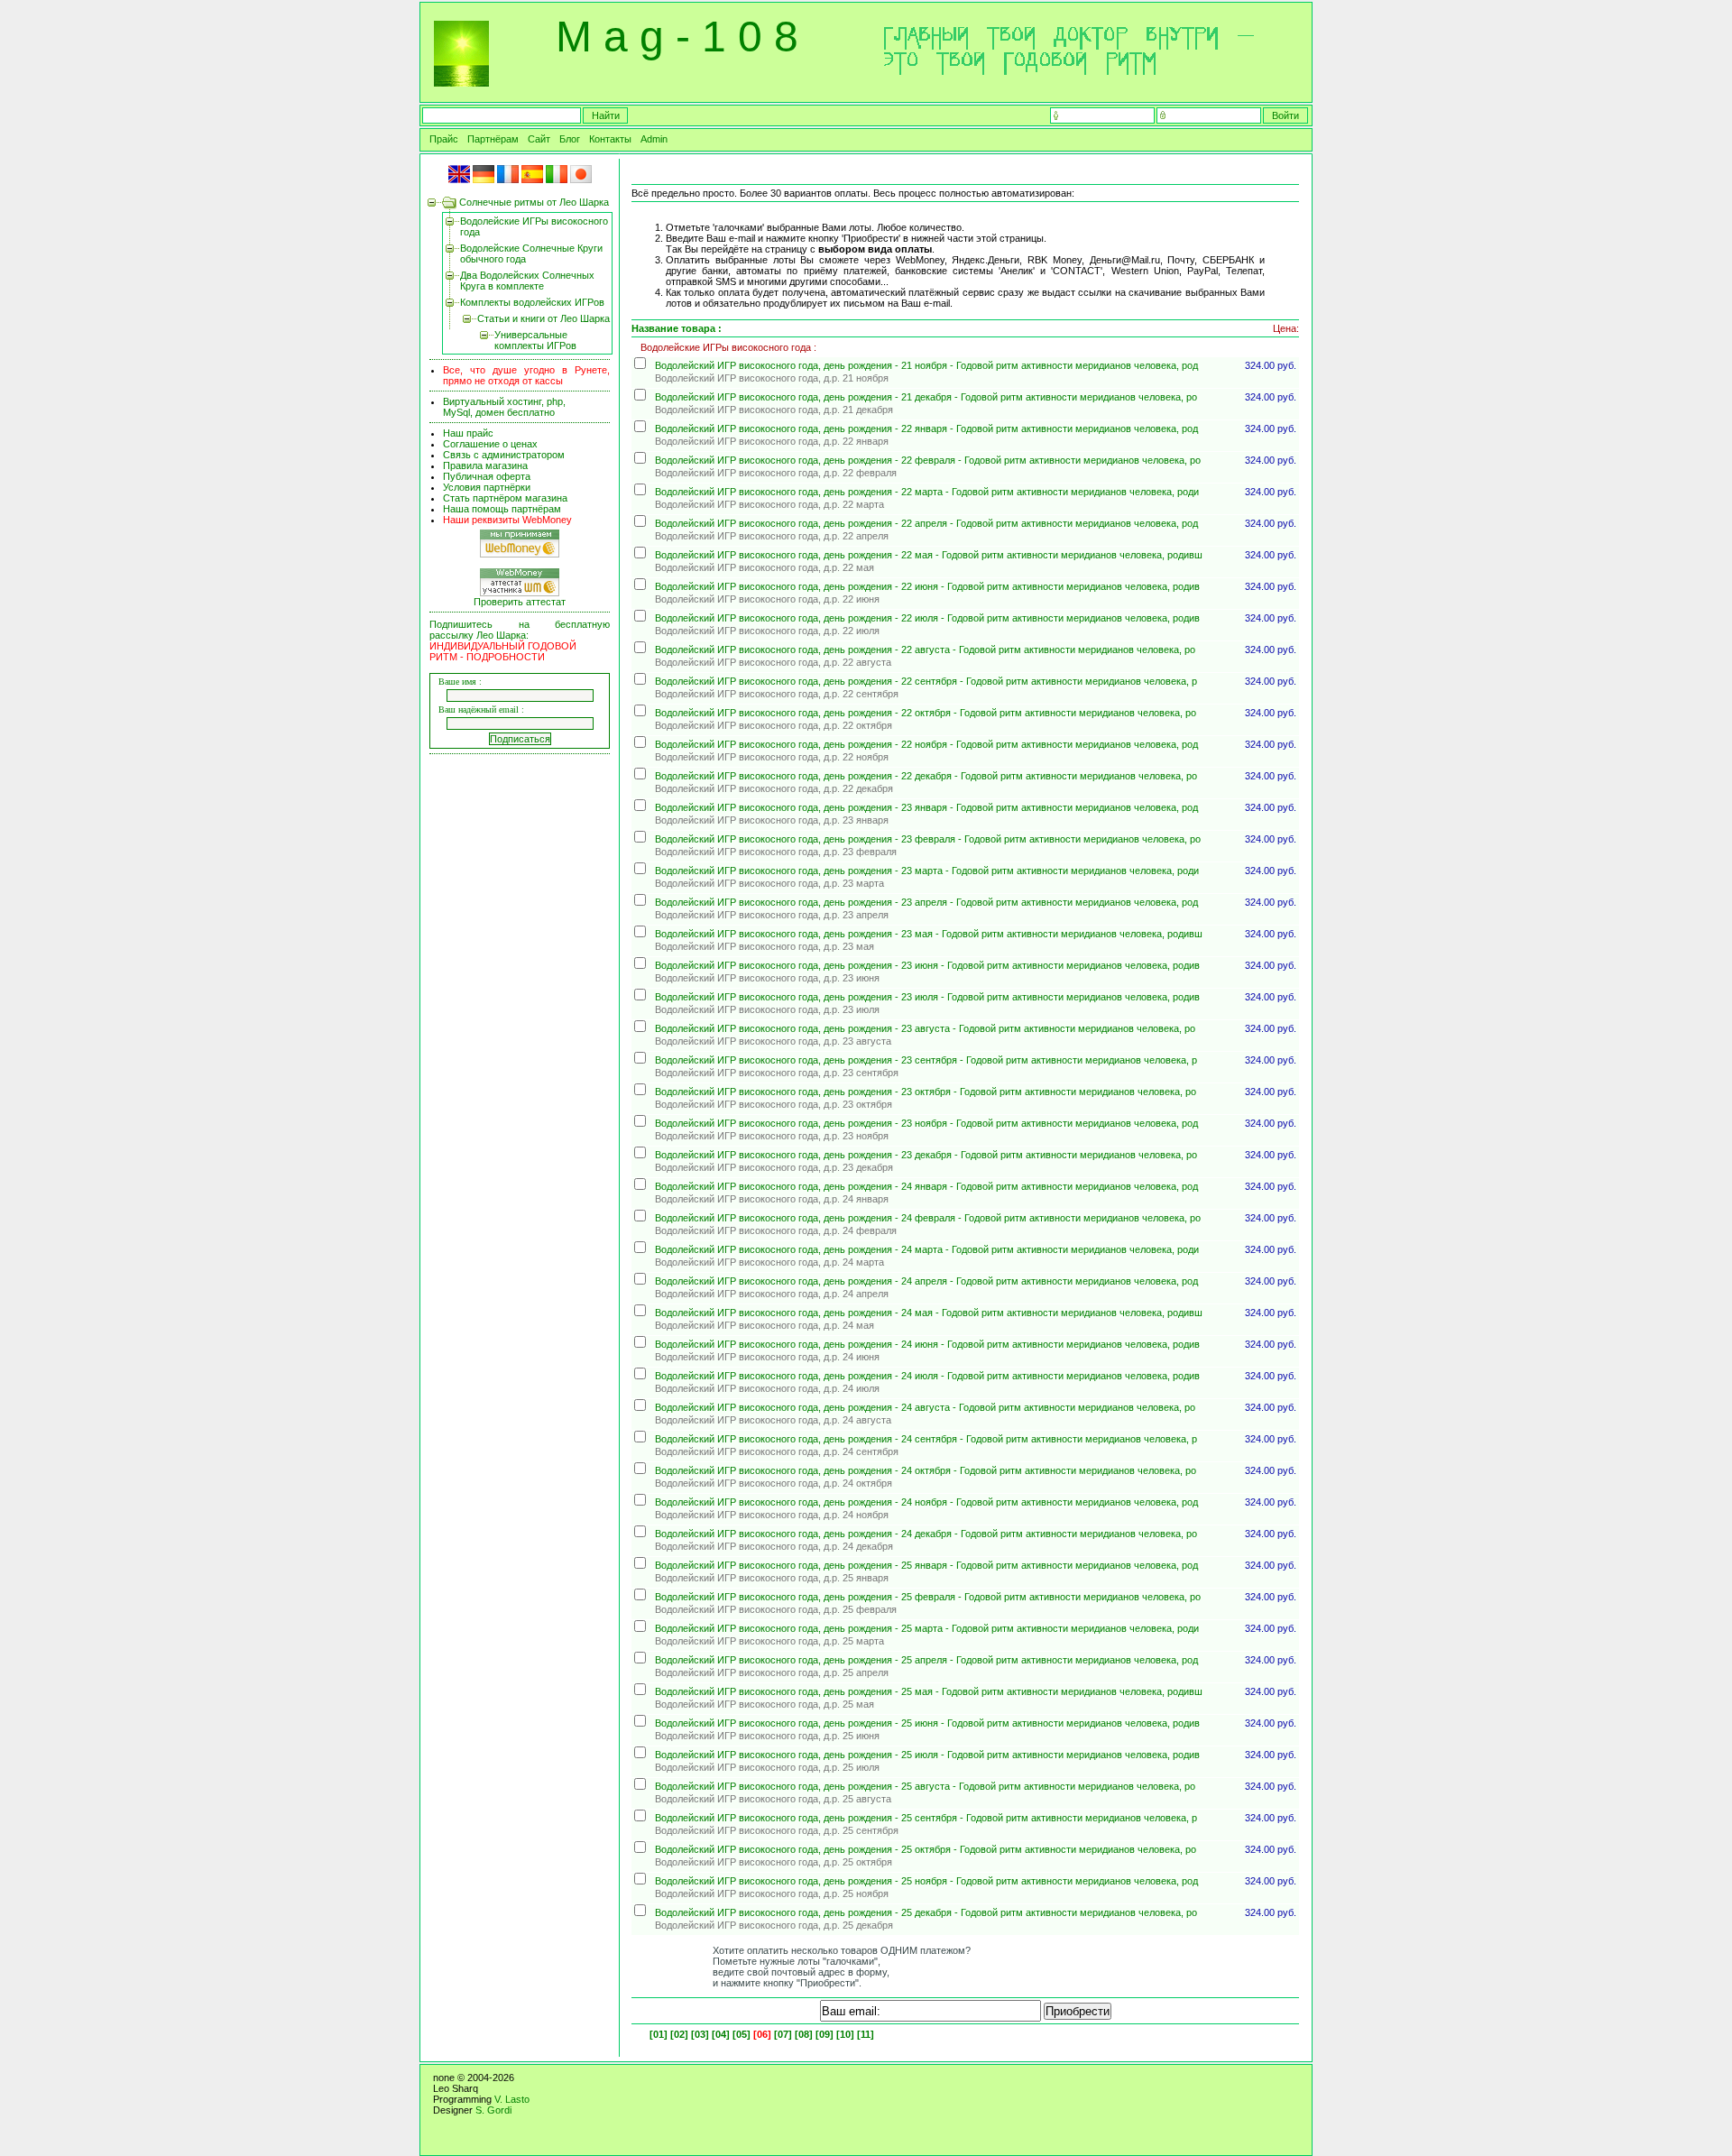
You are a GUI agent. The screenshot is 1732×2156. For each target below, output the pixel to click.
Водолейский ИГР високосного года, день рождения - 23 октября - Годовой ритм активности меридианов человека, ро (926, 1092)
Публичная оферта (487, 476)
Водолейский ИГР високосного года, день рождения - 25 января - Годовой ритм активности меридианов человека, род (926, 1565)
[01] (659, 2034)
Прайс (444, 139)
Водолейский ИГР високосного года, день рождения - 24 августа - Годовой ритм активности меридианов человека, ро (925, 1407)
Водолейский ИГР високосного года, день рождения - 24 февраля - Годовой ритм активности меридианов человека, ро (928, 1218)
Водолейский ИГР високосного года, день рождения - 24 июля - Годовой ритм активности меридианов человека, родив (927, 1376)
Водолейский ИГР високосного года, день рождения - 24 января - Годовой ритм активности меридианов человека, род (926, 1186)
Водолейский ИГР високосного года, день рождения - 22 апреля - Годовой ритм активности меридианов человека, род (926, 523)
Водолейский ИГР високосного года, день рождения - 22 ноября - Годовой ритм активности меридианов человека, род (926, 744)
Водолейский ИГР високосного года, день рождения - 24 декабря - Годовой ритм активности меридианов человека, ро (926, 1534)
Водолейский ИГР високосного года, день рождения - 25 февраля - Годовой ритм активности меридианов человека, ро (928, 1597)
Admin (654, 139)
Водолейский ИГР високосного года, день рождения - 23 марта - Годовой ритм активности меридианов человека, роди (927, 871)
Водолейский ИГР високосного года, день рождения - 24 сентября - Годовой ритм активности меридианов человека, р (926, 1439)
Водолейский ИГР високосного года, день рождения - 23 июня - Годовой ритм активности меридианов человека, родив (927, 965)
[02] (679, 2034)
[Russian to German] (484, 180)
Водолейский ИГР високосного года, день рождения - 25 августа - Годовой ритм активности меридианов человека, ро (925, 1786)
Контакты (610, 139)
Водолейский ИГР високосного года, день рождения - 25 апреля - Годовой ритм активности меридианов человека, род (926, 1660)
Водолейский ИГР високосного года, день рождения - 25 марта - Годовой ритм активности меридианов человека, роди (927, 1628)
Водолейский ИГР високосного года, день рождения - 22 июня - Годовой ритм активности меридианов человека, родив (927, 586)
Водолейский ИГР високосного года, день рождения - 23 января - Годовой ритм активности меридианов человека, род (926, 807)
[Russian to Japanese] (581, 180)
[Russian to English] (459, 180)
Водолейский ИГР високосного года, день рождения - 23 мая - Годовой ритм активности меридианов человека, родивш (929, 934)
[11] (866, 2034)
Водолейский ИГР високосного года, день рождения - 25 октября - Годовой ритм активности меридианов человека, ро (926, 1849)
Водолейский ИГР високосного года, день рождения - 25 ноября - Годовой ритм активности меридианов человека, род (926, 1881)
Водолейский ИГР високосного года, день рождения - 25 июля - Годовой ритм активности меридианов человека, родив (927, 1755)
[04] (721, 2034)
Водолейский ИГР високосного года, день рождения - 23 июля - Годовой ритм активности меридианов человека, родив (927, 997)
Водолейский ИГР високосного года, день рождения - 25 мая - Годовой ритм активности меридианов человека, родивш (929, 1691)
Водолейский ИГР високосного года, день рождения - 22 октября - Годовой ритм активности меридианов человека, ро (926, 713)
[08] (804, 2034)
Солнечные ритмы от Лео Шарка (534, 202)
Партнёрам (493, 139)
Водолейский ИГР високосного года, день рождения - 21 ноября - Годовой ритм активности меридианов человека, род (926, 365)
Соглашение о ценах (490, 444)
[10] (845, 2034)
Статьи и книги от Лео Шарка (544, 318)
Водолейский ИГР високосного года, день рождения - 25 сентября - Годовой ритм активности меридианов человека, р (926, 1818)
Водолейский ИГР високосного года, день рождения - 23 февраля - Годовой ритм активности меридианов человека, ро (928, 839)
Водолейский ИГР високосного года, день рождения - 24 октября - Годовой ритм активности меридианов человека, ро (926, 1470)
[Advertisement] (522, 1034)
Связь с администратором (504, 455)
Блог (570, 139)
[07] (783, 2034)
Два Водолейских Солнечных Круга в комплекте (527, 281)
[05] (742, 2034)
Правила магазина (485, 465)
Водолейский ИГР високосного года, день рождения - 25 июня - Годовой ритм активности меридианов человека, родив (927, 1723)
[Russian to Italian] (557, 180)
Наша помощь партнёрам (502, 509)
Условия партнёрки (487, 487)
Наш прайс (468, 433)
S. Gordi (493, 2110)
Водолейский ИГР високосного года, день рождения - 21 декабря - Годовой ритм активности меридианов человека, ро (926, 397)
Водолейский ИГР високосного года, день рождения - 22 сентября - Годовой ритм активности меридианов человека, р (926, 681)
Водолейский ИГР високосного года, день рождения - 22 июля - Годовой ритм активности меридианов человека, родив (927, 618)
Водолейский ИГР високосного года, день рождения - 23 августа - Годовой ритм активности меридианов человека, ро (925, 1028)
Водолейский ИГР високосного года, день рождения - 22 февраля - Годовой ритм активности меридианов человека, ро (928, 460)
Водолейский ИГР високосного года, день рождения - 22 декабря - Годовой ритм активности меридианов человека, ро (926, 776)
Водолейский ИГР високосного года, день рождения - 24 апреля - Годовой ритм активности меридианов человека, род (926, 1281)
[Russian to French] (508, 180)
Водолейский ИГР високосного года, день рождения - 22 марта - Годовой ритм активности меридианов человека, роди (927, 492)
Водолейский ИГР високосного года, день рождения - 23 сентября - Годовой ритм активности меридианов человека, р (926, 1060)
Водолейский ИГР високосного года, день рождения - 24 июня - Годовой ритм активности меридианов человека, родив (927, 1344)
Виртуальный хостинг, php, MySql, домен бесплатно (504, 407)
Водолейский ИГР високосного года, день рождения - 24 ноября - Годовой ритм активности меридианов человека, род (926, 1502)
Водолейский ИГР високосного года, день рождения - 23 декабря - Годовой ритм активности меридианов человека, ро (926, 1155)
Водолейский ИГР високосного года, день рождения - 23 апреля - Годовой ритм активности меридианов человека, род (926, 902)
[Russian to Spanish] (532, 180)
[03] (700, 2034)
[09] (825, 2034)
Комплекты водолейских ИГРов (532, 302)
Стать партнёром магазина (505, 498)
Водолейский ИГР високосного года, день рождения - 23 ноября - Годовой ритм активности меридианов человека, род (926, 1123)
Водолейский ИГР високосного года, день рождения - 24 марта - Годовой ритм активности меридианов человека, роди (927, 1249)
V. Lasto (512, 2099)
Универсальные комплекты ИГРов (535, 340)
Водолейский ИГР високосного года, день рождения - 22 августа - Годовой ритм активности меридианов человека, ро (925, 650)
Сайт (539, 139)
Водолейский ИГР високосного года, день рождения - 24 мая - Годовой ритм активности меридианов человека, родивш (929, 1313)
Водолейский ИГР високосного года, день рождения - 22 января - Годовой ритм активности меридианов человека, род (926, 428)
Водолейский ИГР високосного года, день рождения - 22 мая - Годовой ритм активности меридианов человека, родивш (929, 555)
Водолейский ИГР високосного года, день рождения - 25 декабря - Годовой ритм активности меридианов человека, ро (926, 1912)
